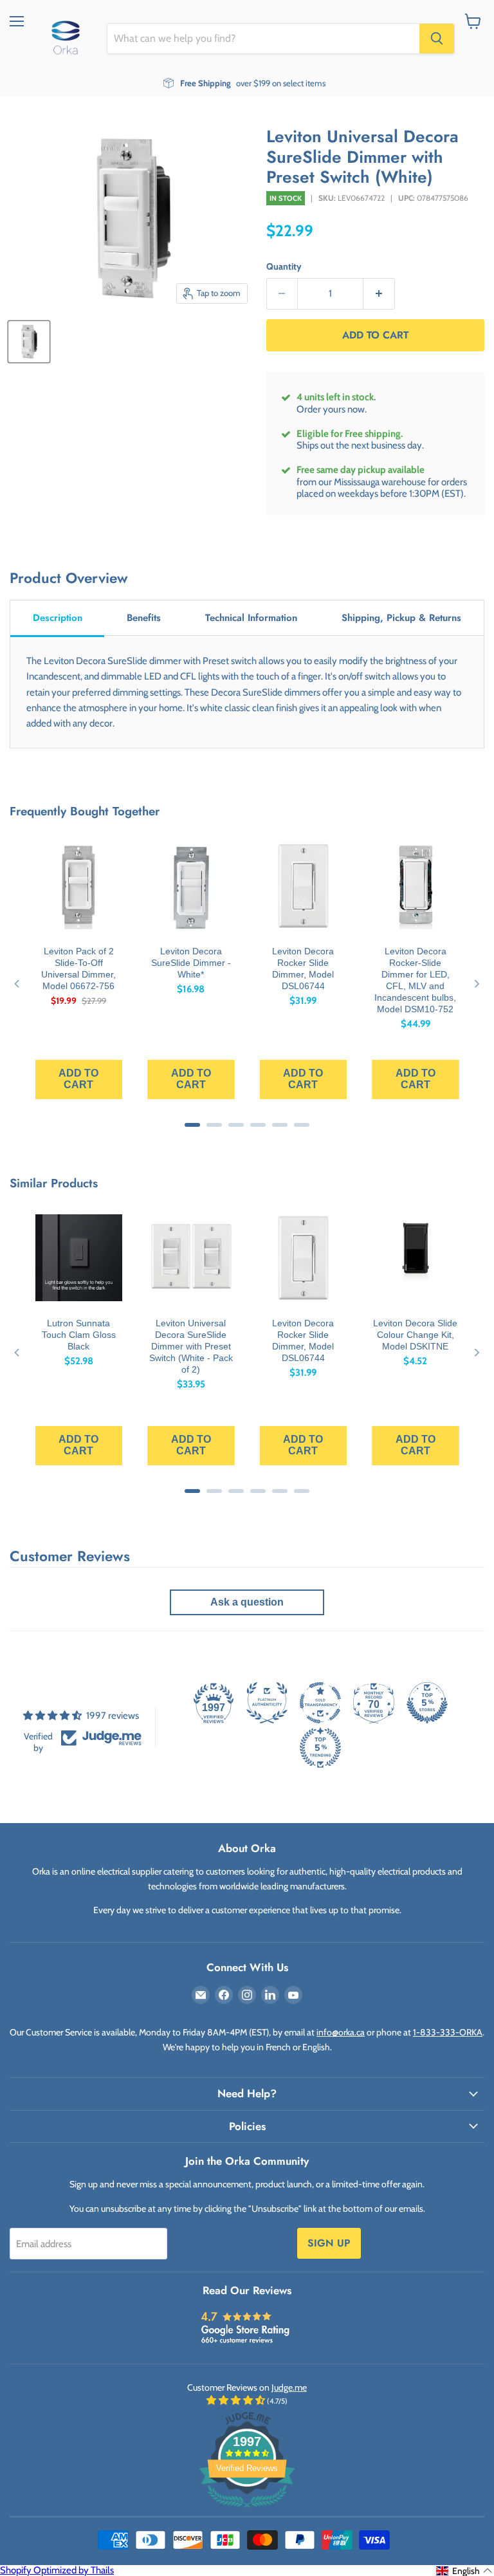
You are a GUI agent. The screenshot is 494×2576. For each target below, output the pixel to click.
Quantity (284, 266)
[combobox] (263, 39)
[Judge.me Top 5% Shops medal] (427, 1703)
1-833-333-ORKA (448, 2032)
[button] (464, 2571)
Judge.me (289, 2387)
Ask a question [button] (247, 1602)
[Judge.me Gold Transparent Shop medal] (320, 1703)
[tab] (57, 619)
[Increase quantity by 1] (379, 294)
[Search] (437, 39)
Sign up (329, 2243)
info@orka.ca (341, 2032)
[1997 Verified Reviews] (247, 2510)
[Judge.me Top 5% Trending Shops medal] (320, 1748)
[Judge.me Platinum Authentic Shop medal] (267, 1703)
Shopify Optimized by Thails (57, 2570)
